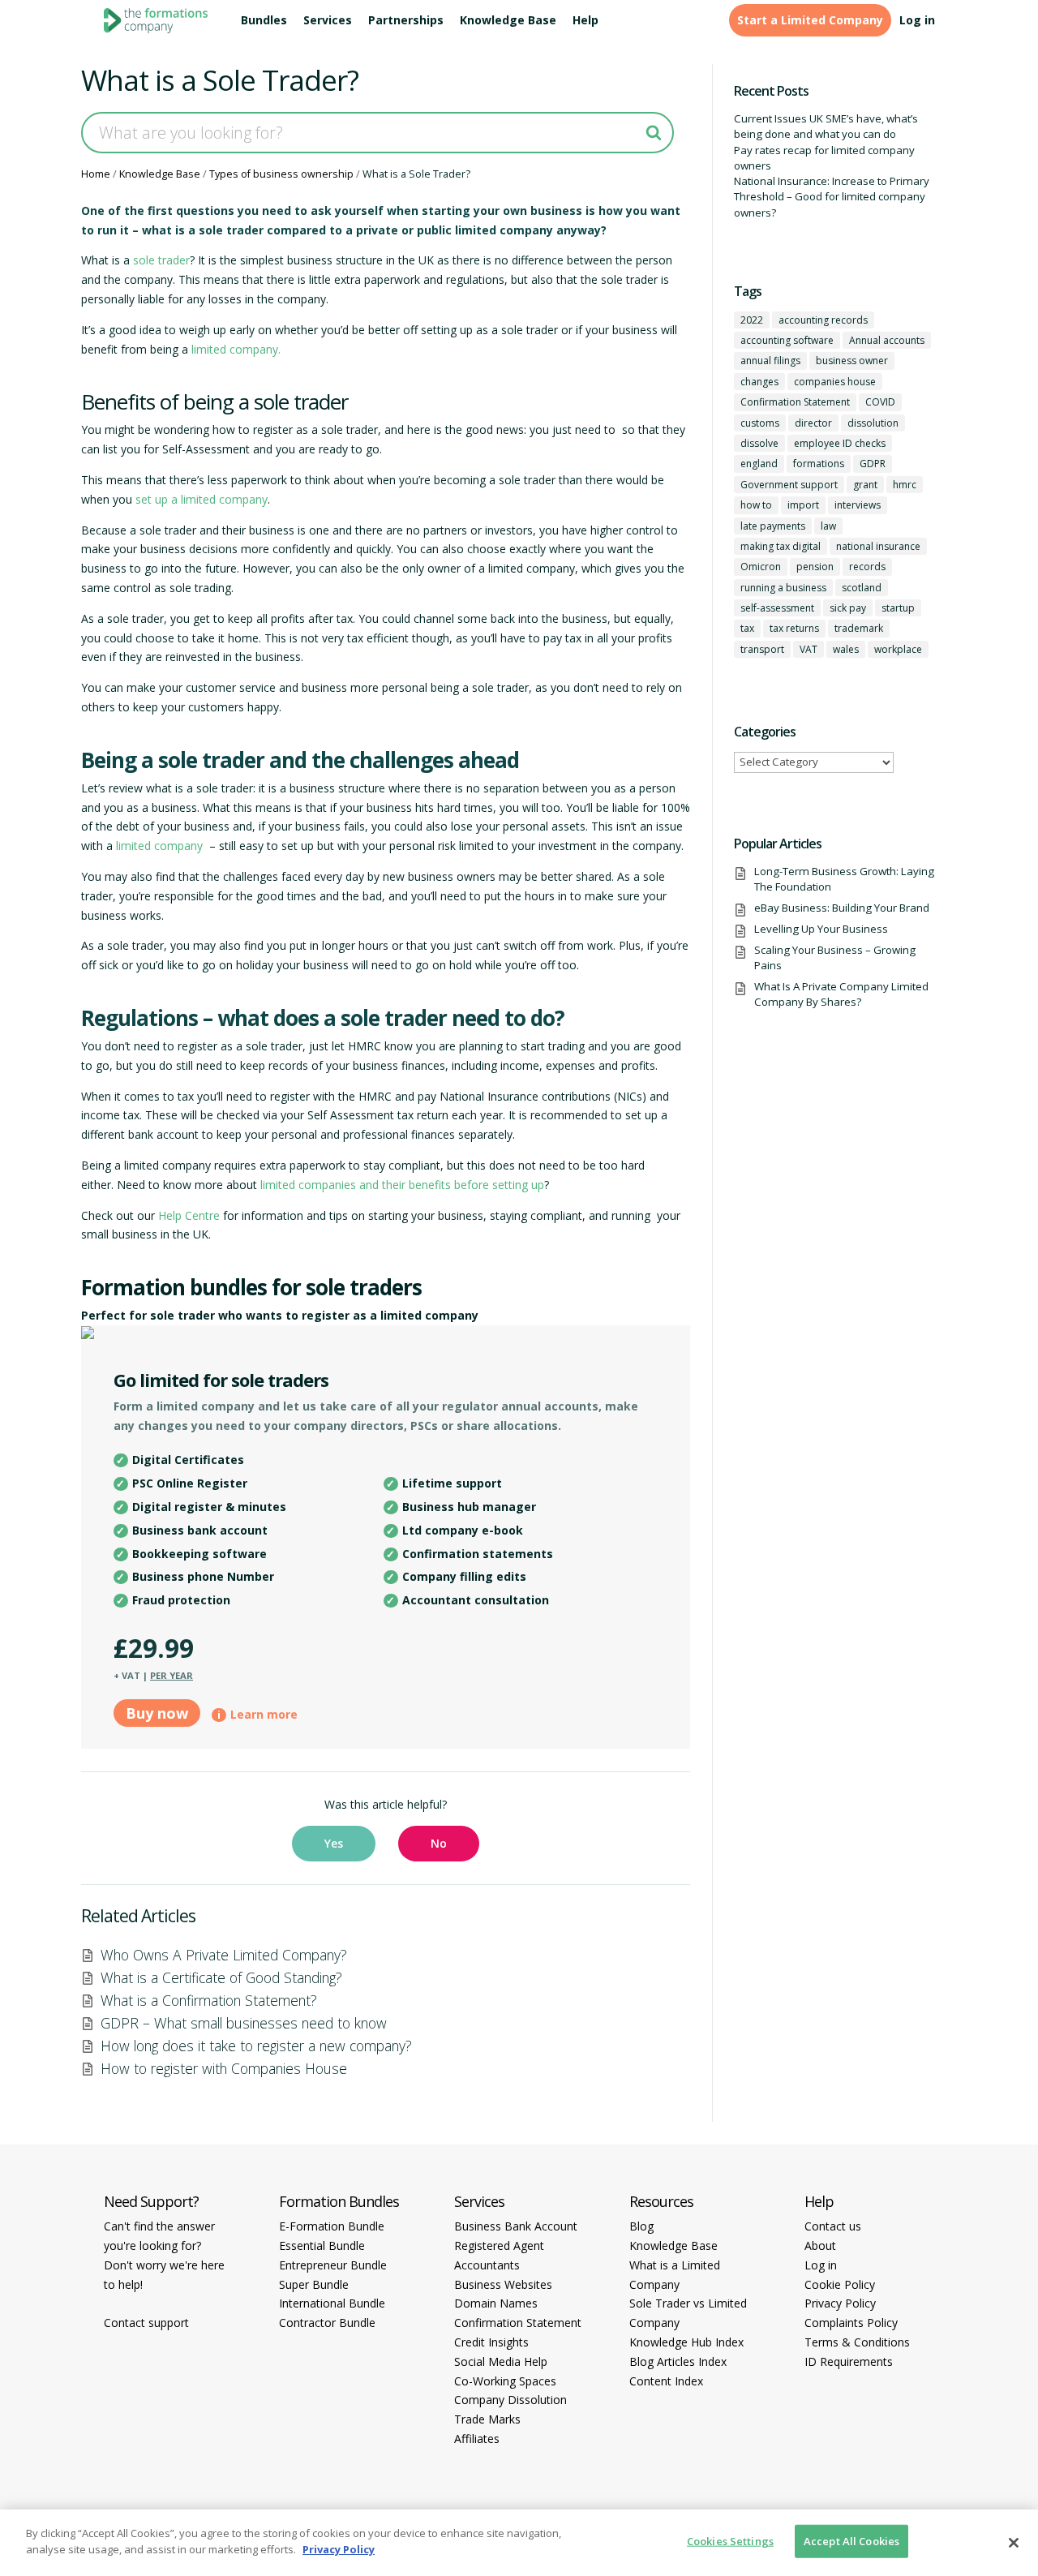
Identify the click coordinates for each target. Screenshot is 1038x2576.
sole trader (161, 260)
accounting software (787, 340)
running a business (783, 588)
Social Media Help (501, 2361)
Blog (641, 2226)
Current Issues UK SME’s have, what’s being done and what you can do (826, 126)
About (820, 2245)
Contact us (833, 2226)
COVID (880, 402)
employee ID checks (840, 443)
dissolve (759, 443)
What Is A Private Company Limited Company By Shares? (841, 994)
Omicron (761, 567)
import (803, 505)
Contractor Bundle (327, 2323)
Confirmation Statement (795, 402)
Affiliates (477, 2439)
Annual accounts (887, 340)
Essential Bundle (322, 2245)
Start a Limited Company (810, 20)
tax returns (794, 628)
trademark (859, 628)
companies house (835, 382)
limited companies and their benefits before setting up (402, 1185)
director (813, 423)
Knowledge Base (508, 20)
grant (865, 485)
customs (760, 423)
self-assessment (777, 608)
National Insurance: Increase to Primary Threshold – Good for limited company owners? (832, 197)
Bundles (264, 20)
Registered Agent (499, 2245)
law (828, 526)
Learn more (264, 1714)
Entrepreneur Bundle (333, 2265)
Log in (917, 20)
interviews (858, 505)
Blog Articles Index (678, 2361)
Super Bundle (314, 2284)
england (759, 464)
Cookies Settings (730, 2541)
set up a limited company (202, 499)
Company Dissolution (510, 2400)
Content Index (666, 2381)
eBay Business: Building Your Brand (842, 908)
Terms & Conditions (857, 2342)
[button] (334, 1844)
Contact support (146, 2323)
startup (898, 608)
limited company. (236, 349)
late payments (773, 526)
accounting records (823, 320)
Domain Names (496, 2303)
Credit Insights (491, 2342)
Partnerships (406, 20)
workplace (898, 649)
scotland (862, 588)
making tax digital (781, 546)
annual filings (770, 361)
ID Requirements (849, 2361)
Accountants (487, 2265)
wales (846, 649)
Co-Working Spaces (505, 2381)
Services (328, 20)
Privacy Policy (840, 2303)
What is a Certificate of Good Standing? (221, 1977)
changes (759, 382)
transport (762, 649)
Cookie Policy (840, 2284)
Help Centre (189, 1215)
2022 (752, 320)
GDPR (873, 464)
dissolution (873, 423)
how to (756, 505)
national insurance (878, 546)
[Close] (1014, 2543)
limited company (159, 846)
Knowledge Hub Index (686, 2342)
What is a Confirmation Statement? (209, 2000)
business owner (852, 361)
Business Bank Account (516, 2226)
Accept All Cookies (851, 2541)
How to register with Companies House (224, 2068)
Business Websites (503, 2284)
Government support (789, 485)
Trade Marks (487, 2419)
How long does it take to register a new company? (256, 2046)
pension (815, 567)
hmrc (905, 485)
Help (585, 20)
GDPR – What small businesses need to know (244, 2023)
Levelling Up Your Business (821, 929)
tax (747, 628)
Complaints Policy (851, 2323)
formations (819, 464)
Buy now (157, 1713)
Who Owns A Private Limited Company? (224, 1955)
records (867, 567)
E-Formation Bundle (332, 2226)
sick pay (848, 608)
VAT (809, 649)
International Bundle (332, 2303)
